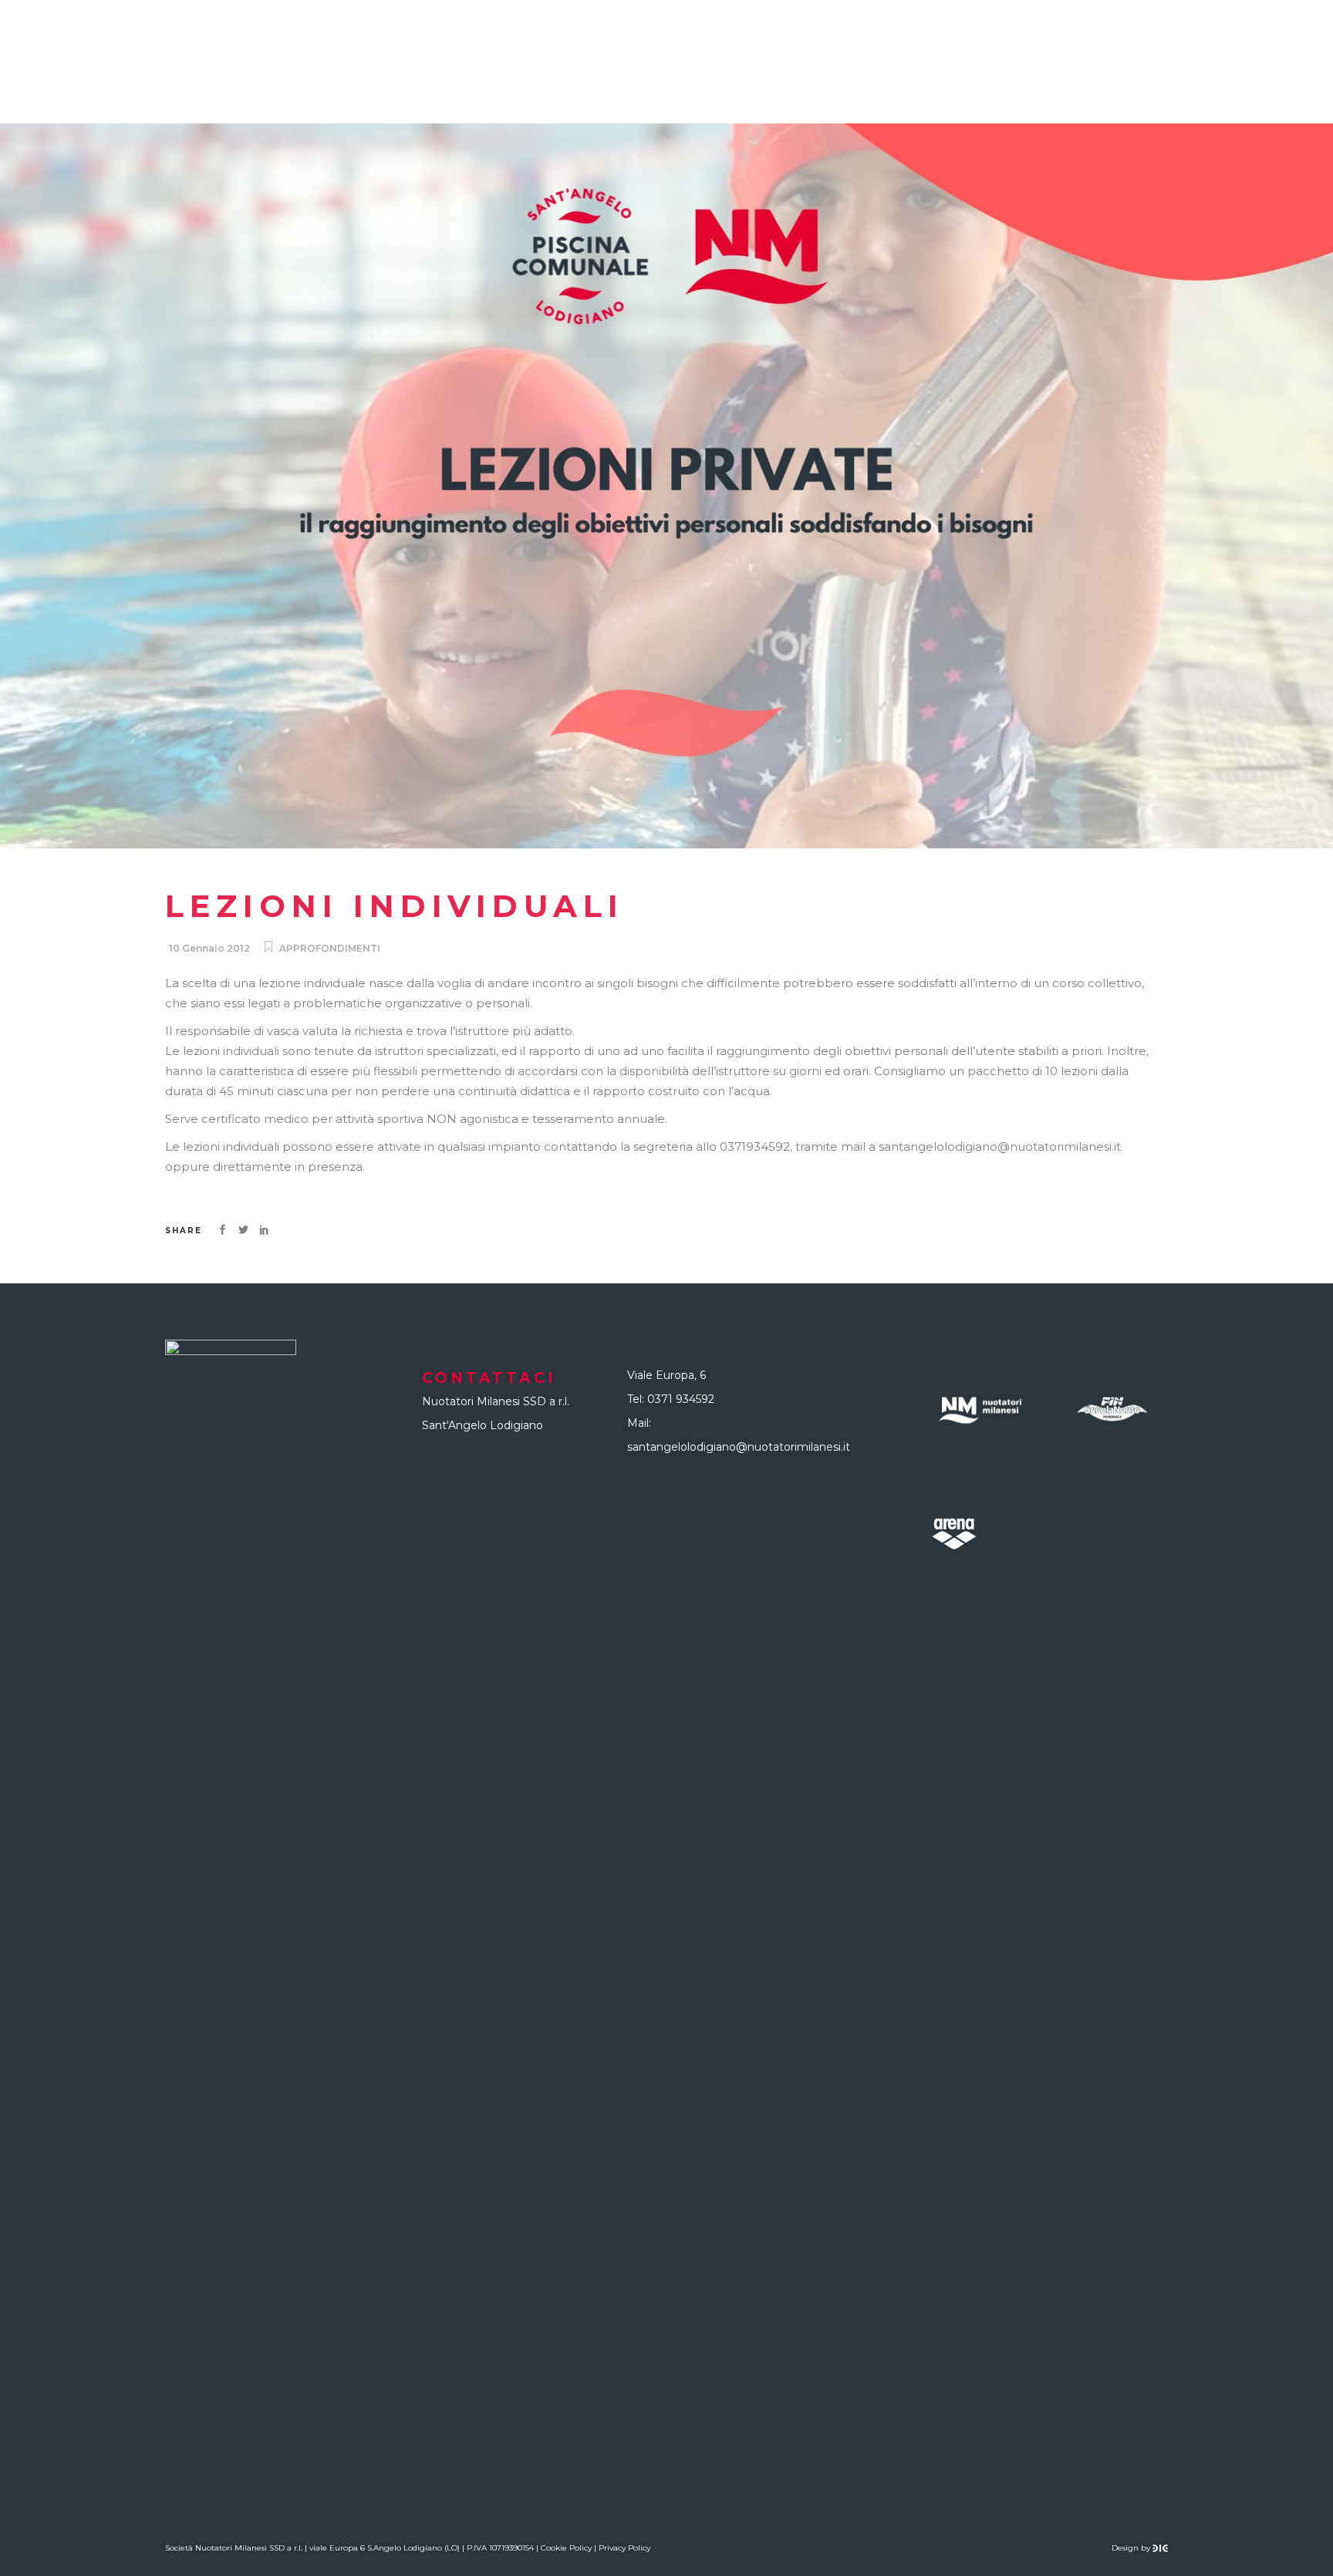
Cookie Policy (566, 2548)
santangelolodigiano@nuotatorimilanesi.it (739, 1447)
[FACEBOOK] (1295, 62)
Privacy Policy (624, 2548)
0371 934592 (681, 1399)
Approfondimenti (330, 948)
